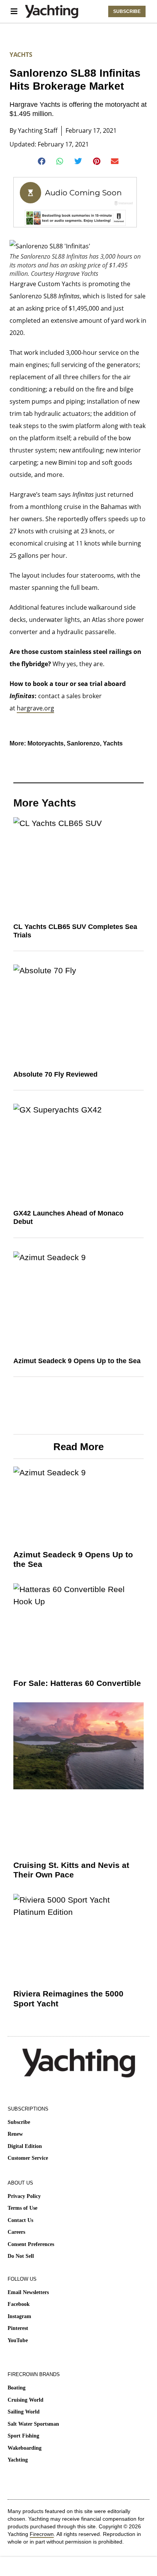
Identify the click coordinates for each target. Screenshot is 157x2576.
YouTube (18, 2340)
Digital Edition (25, 2146)
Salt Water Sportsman (33, 2424)
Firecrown (42, 2534)
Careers (16, 2232)
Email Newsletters (28, 2292)
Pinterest (18, 2328)
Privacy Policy (24, 2196)
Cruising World (26, 2400)
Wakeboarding (25, 2448)
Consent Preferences (31, 2244)
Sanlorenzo (83, 743)
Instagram (19, 2316)
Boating (17, 2388)
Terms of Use (22, 2208)
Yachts (21, 55)
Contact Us (20, 2220)
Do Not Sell (21, 2256)
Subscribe (19, 2122)
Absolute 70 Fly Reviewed (55, 1074)
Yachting (18, 2460)
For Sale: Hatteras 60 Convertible (77, 1683)
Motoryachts (46, 743)
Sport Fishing (23, 2436)
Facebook (19, 2304)
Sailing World (24, 2412)
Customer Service (28, 2158)
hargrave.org (35, 708)
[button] (42, 161)
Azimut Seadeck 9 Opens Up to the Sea (77, 1361)
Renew (15, 2134)
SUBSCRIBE (127, 11)
